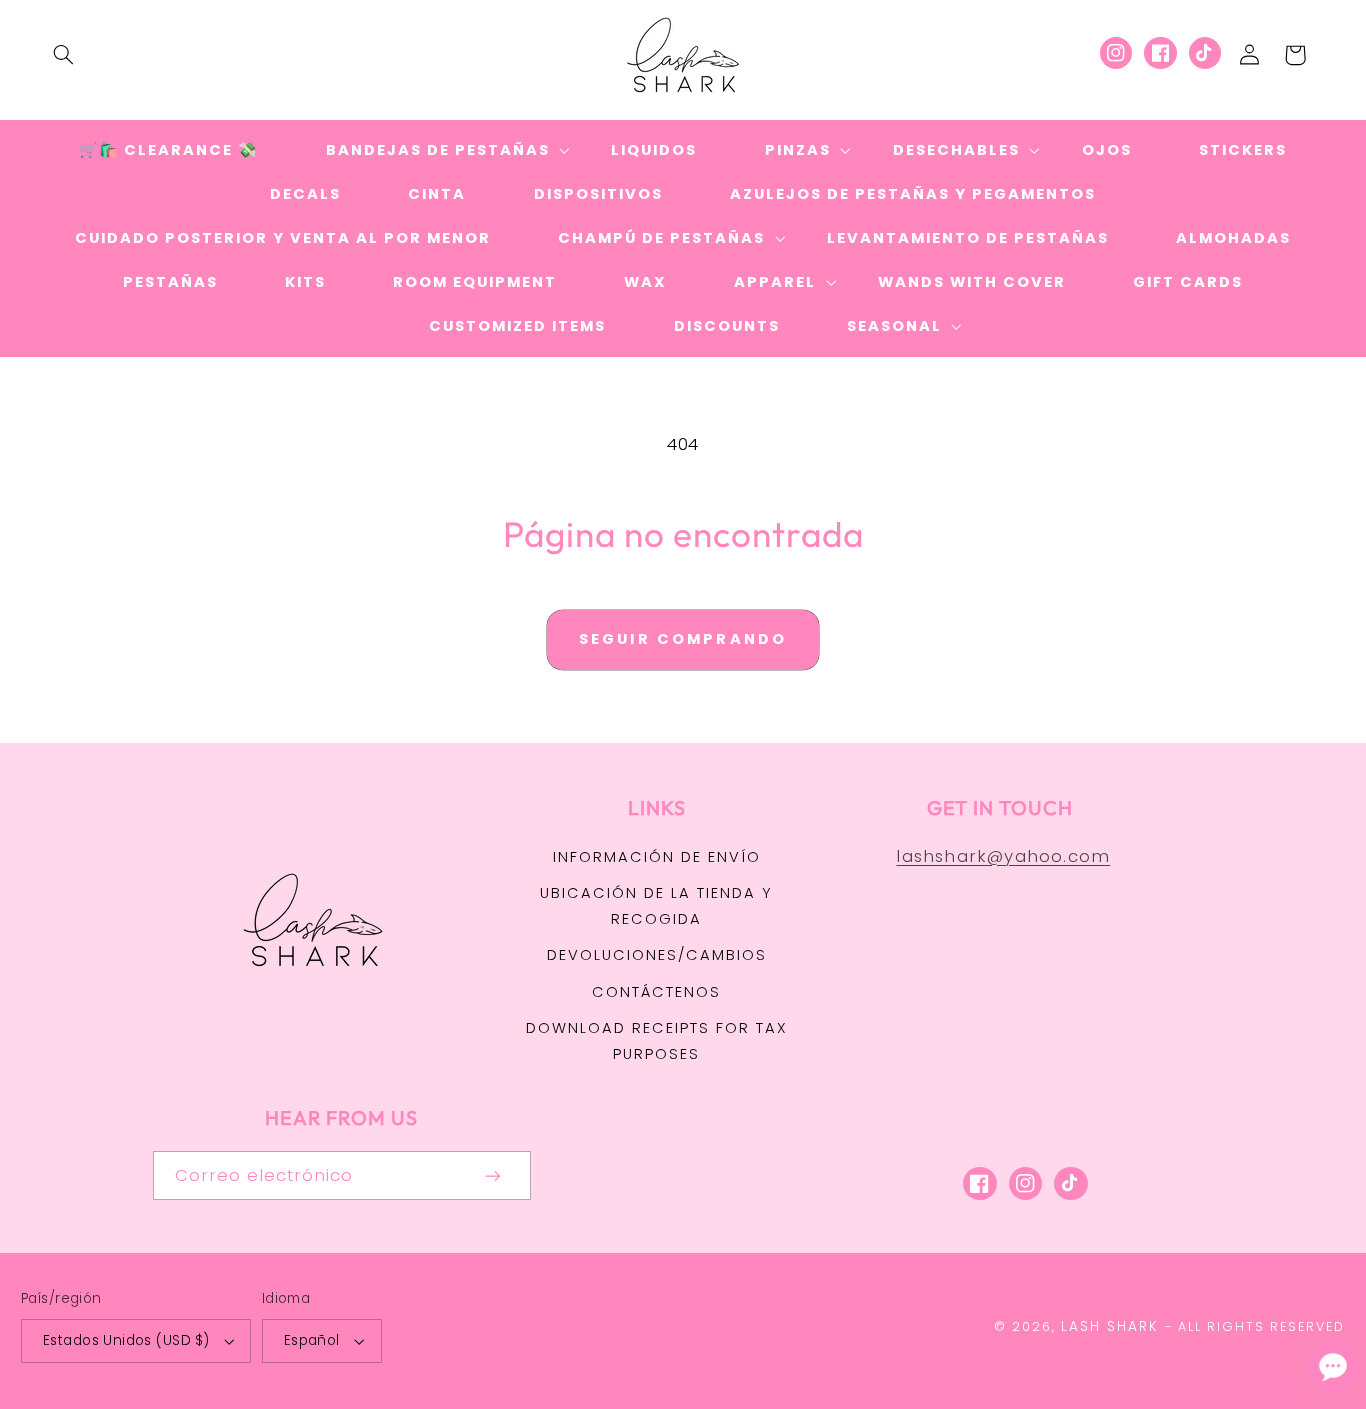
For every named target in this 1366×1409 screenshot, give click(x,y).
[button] (63, 55)
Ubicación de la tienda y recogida (656, 906)
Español (312, 1340)
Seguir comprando (683, 639)
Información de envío (657, 857)
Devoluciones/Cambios (657, 955)
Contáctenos (656, 992)
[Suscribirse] (493, 1175)
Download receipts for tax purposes (657, 1041)
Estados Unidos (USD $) (126, 1340)
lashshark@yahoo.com (1003, 856)
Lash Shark (1110, 1326)
